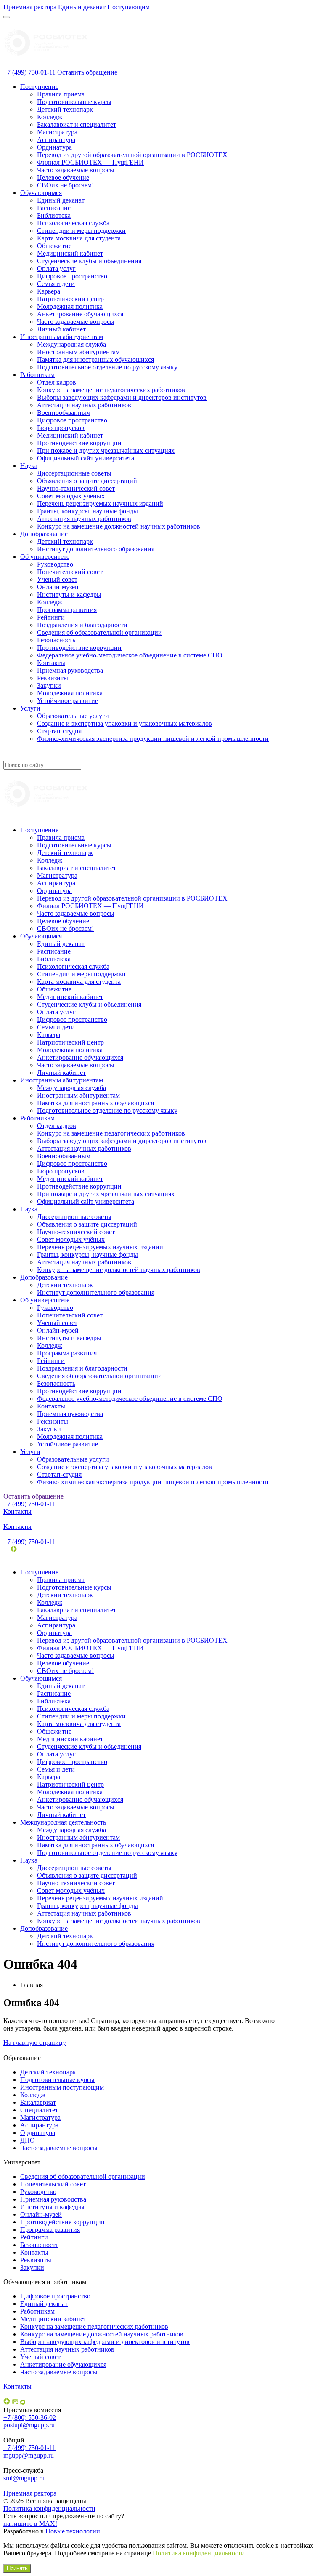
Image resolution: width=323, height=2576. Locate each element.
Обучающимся (41, 193)
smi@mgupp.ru (24, 2478)
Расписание (54, 208)
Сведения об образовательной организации (99, 632)
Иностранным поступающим (62, 2087)
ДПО (28, 2140)
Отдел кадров (57, 382)
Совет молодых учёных (71, 496)
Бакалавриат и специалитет (77, 124)
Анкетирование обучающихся (80, 314)
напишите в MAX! (30, 2524)
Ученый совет (57, 579)
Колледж (50, 117)
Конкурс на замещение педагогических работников (111, 390)
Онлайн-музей (58, 587)
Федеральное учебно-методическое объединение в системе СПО (130, 655)
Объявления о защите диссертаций (87, 481)
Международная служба (71, 344)
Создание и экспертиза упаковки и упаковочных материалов (124, 723)
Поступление (39, 87)
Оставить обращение (87, 72)
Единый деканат (61, 200)
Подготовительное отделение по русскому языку (107, 367)
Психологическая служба (73, 223)
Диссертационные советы (74, 473)
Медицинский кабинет (70, 253)
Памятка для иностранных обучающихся (95, 359)
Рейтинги (51, 617)
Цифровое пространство (72, 276)
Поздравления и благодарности (82, 625)
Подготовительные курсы (74, 102)
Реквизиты (53, 678)
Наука (29, 466)
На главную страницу (35, 2043)
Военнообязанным (64, 413)
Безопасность (56, 640)
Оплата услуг (56, 269)
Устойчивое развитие (68, 701)
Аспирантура (56, 140)
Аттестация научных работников (84, 405)
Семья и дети (56, 284)
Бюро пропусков (61, 428)
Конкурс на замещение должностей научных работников (119, 526)
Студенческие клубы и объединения (89, 261)
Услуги (30, 708)
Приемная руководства (70, 670)
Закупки (49, 685)
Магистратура (57, 132)
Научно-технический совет (76, 488)
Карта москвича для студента (79, 238)
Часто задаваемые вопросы (76, 170)
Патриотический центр (70, 299)
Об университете (45, 557)
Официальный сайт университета (86, 458)
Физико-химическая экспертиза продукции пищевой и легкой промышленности (153, 739)
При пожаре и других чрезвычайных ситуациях (106, 450)
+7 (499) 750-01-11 (29, 72)
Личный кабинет (61, 329)
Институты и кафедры (69, 595)
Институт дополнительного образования (96, 549)
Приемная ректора (30, 2493)
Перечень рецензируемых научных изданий (100, 504)
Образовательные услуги (73, 716)
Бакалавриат (38, 2102)
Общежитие (54, 246)
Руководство (55, 564)
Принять (17, 2568)
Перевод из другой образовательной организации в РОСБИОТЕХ (132, 155)
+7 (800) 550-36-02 (30, 2417)
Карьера (49, 291)
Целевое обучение (63, 178)
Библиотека (54, 215)
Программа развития (67, 610)
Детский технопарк (65, 109)
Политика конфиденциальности (49, 2508)
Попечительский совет (70, 572)
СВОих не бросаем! (65, 185)
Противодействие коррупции (79, 443)
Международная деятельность (63, 1822)
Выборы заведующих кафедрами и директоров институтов (122, 397)
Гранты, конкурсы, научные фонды (87, 511)
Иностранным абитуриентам (62, 337)
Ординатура (54, 147)
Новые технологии (73, 2531)
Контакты (51, 663)
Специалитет (39, 2110)
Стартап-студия (59, 731)
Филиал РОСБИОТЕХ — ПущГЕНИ (90, 162)
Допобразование (44, 534)
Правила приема (61, 94)
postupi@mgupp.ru (29, 2425)
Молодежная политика (70, 306)
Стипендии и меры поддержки (81, 231)
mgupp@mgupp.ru (29, 2455)
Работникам (37, 375)
